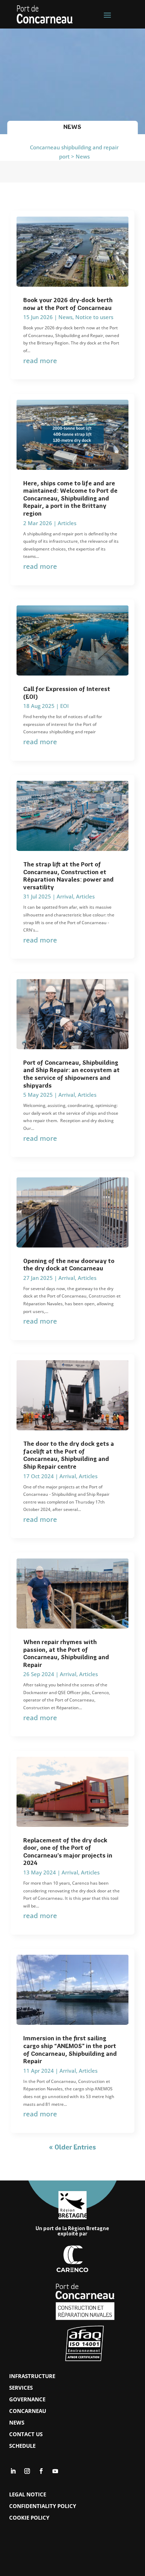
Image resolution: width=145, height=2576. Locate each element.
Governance (27, 2399)
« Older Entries (72, 2148)
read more (40, 360)
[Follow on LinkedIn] (13, 2471)
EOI (64, 706)
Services (21, 2388)
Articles (67, 523)
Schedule (22, 2446)
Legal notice (28, 2494)
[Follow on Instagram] (27, 2471)
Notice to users (94, 317)
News (65, 317)
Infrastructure (32, 2376)
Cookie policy (29, 2518)
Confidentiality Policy (43, 2506)
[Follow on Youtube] (55, 2471)
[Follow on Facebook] (41, 2471)
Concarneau (28, 2411)
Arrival (65, 896)
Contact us (26, 2434)
